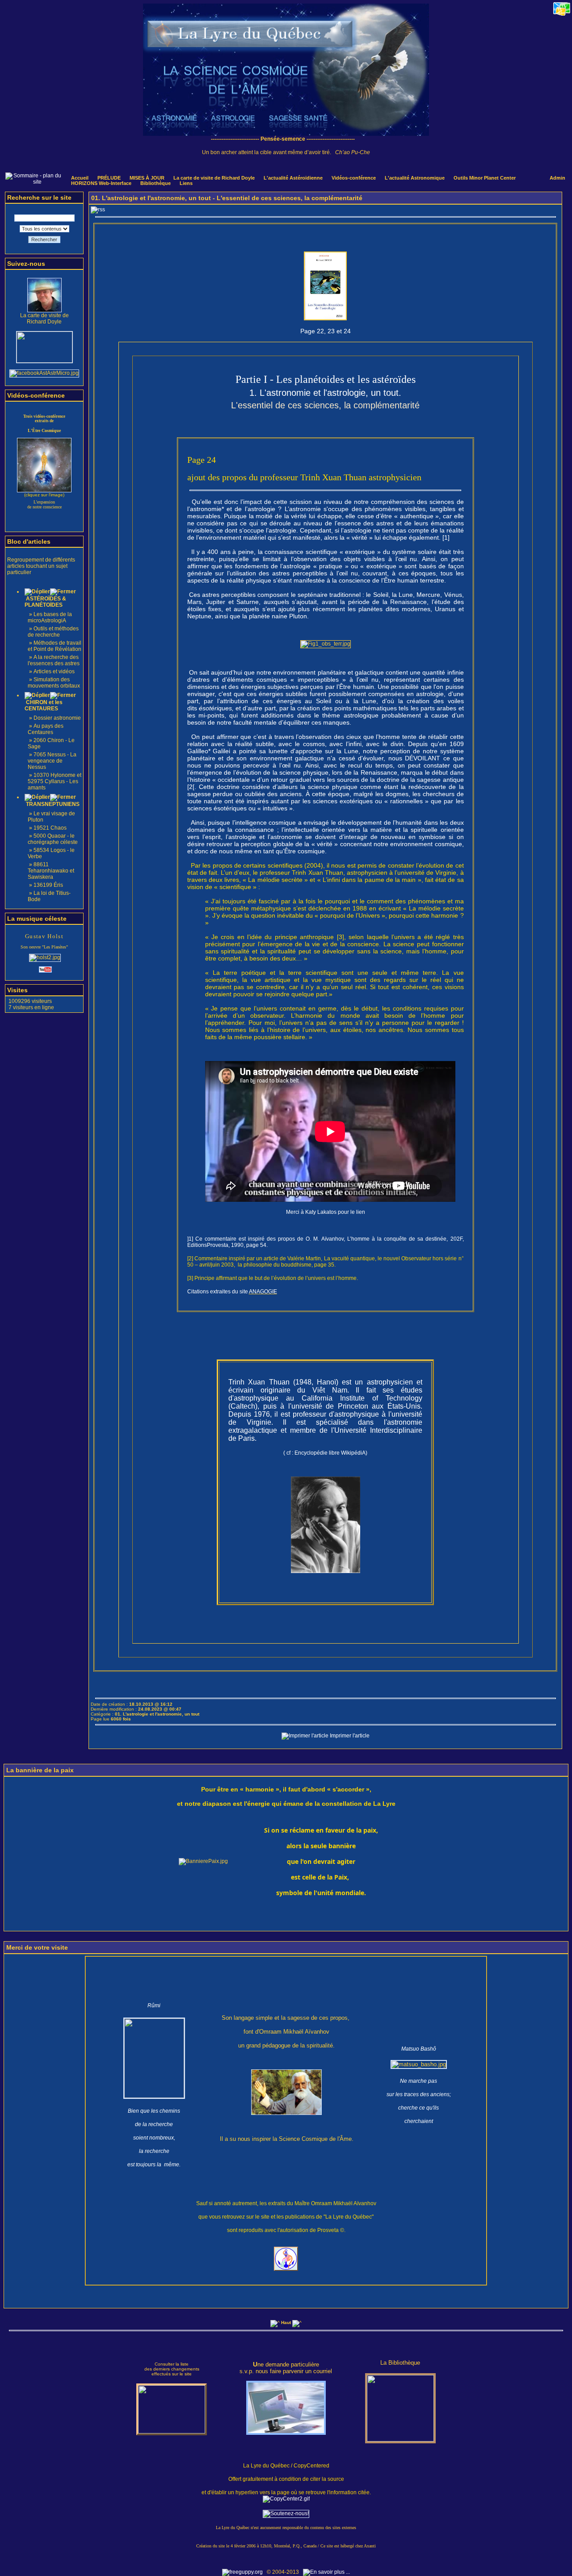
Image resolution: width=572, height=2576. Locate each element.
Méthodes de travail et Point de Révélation (55, 646)
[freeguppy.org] (243, 2572)
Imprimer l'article (349, 1736)
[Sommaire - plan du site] (34, 182)
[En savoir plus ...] (327, 2572)
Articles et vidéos (54, 671)
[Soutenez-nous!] (286, 2513)
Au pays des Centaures (46, 729)
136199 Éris (48, 885)
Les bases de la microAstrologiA (50, 617)
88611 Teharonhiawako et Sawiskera (51, 871)
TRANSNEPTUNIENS (52, 804)
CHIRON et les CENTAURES (44, 705)
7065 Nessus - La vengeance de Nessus (52, 761)
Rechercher (44, 239)
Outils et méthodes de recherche (53, 632)
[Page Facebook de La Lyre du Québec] (44, 361)
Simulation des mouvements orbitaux (54, 683)
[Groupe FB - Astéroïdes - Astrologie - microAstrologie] (44, 373)
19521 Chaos (50, 828)
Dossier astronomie (57, 718)
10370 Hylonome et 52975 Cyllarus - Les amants (55, 781)
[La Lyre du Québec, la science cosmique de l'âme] (286, 134)
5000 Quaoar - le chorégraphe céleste (53, 839)
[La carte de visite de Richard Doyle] (44, 310)
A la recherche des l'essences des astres (54, 660)
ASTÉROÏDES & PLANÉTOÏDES (45, 602)
